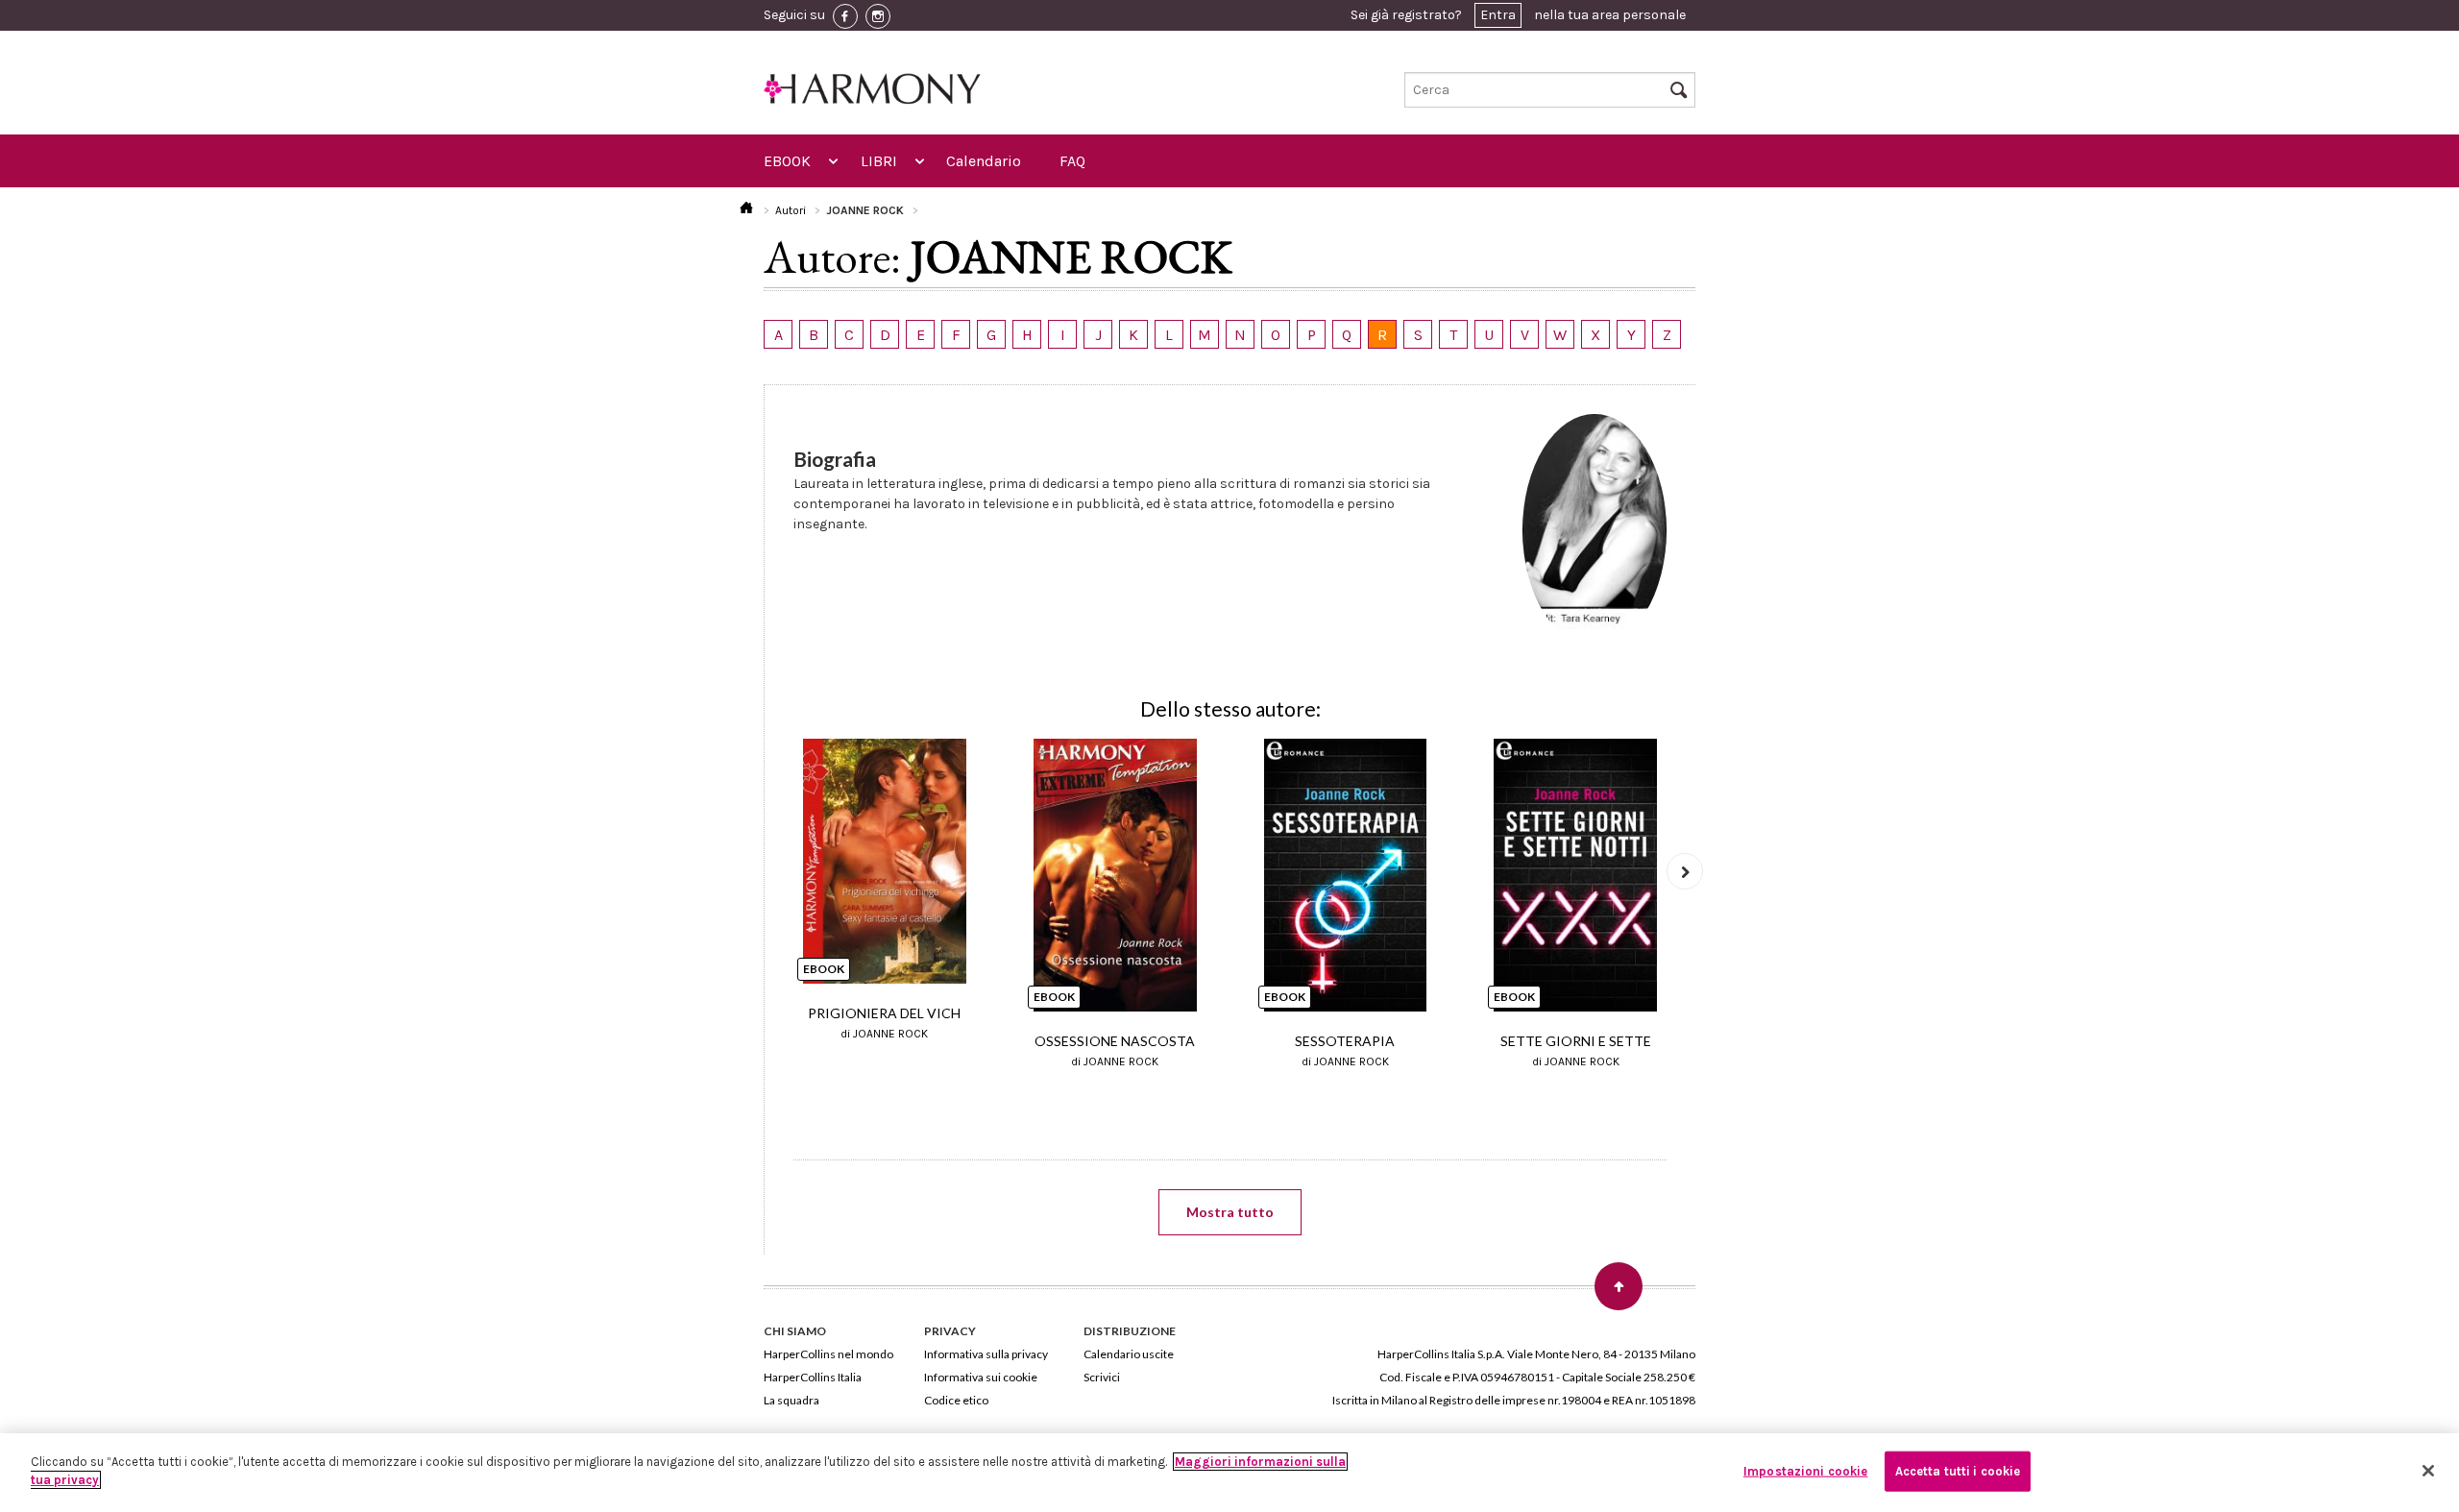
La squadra (791, 1400)
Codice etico (956, 1400)
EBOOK (787, 161)
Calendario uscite (1129, 1354)
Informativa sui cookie (981, 1377)
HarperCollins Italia (813, 1377)
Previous (775, 871)
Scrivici (1102, 1377)
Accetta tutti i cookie (1958, 1471)
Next (1685, 871)
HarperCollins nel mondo (828, 1354)
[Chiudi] (2428, 1471)
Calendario (984, 161)
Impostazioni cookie (1805, 1471)
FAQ (1072, 161)
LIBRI (879, 161)
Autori (791, 210)
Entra (1498, 15)
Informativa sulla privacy (986, 1354)
